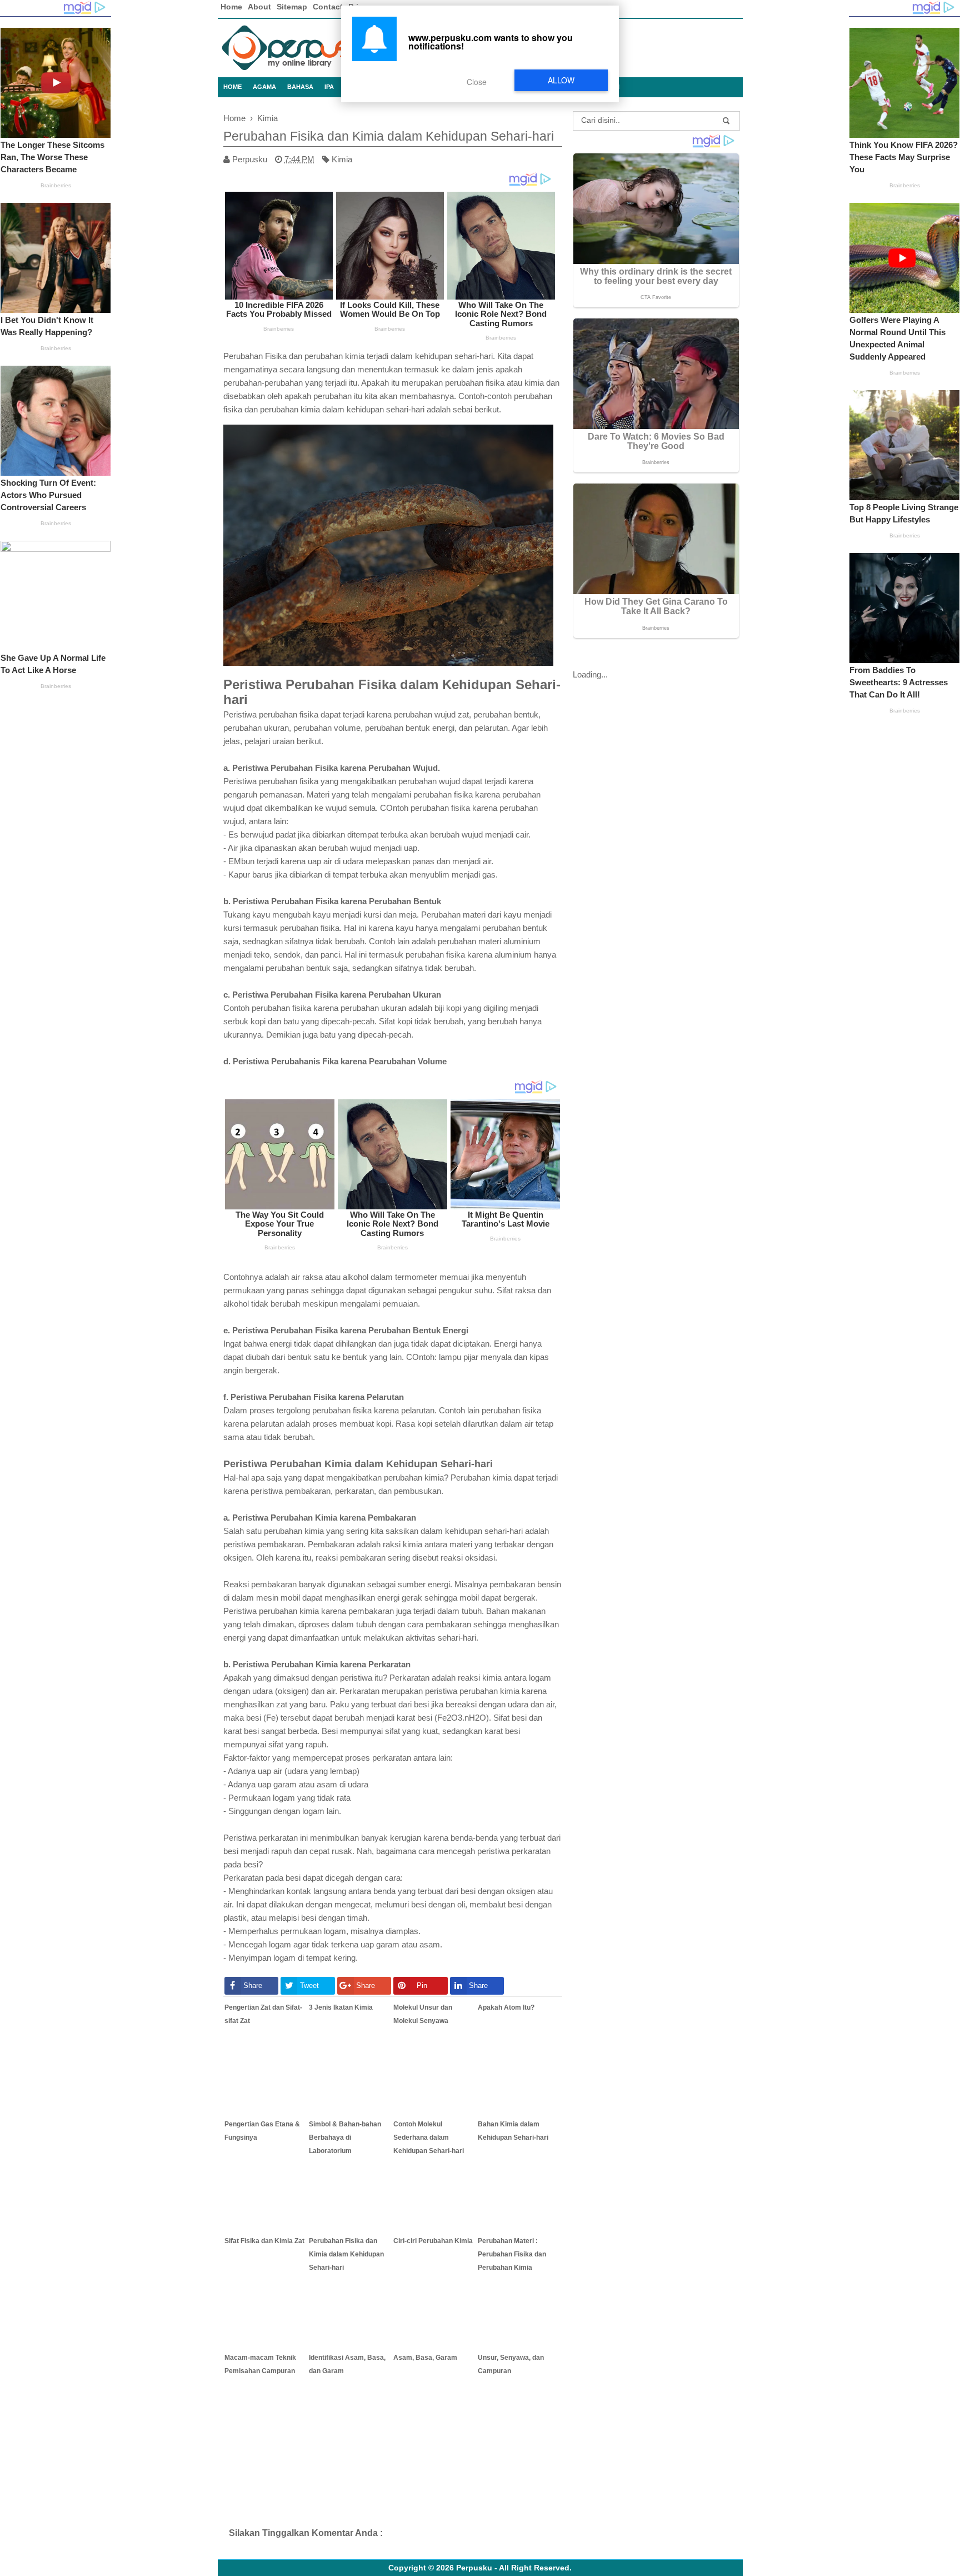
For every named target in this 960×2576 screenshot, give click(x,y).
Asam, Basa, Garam (425, 2358)
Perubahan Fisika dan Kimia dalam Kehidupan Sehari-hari (346, 2254)
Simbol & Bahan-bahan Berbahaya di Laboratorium (345, 2137)
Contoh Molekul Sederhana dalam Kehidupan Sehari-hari (429, 2137)
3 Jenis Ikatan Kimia (341, 2007)
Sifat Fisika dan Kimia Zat (264, 2241)
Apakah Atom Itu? (506, 2007)
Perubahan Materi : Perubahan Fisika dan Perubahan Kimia (512, 2254)
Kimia (342, 159)
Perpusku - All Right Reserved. (514, 2568)
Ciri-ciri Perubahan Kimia (433, 2241)
